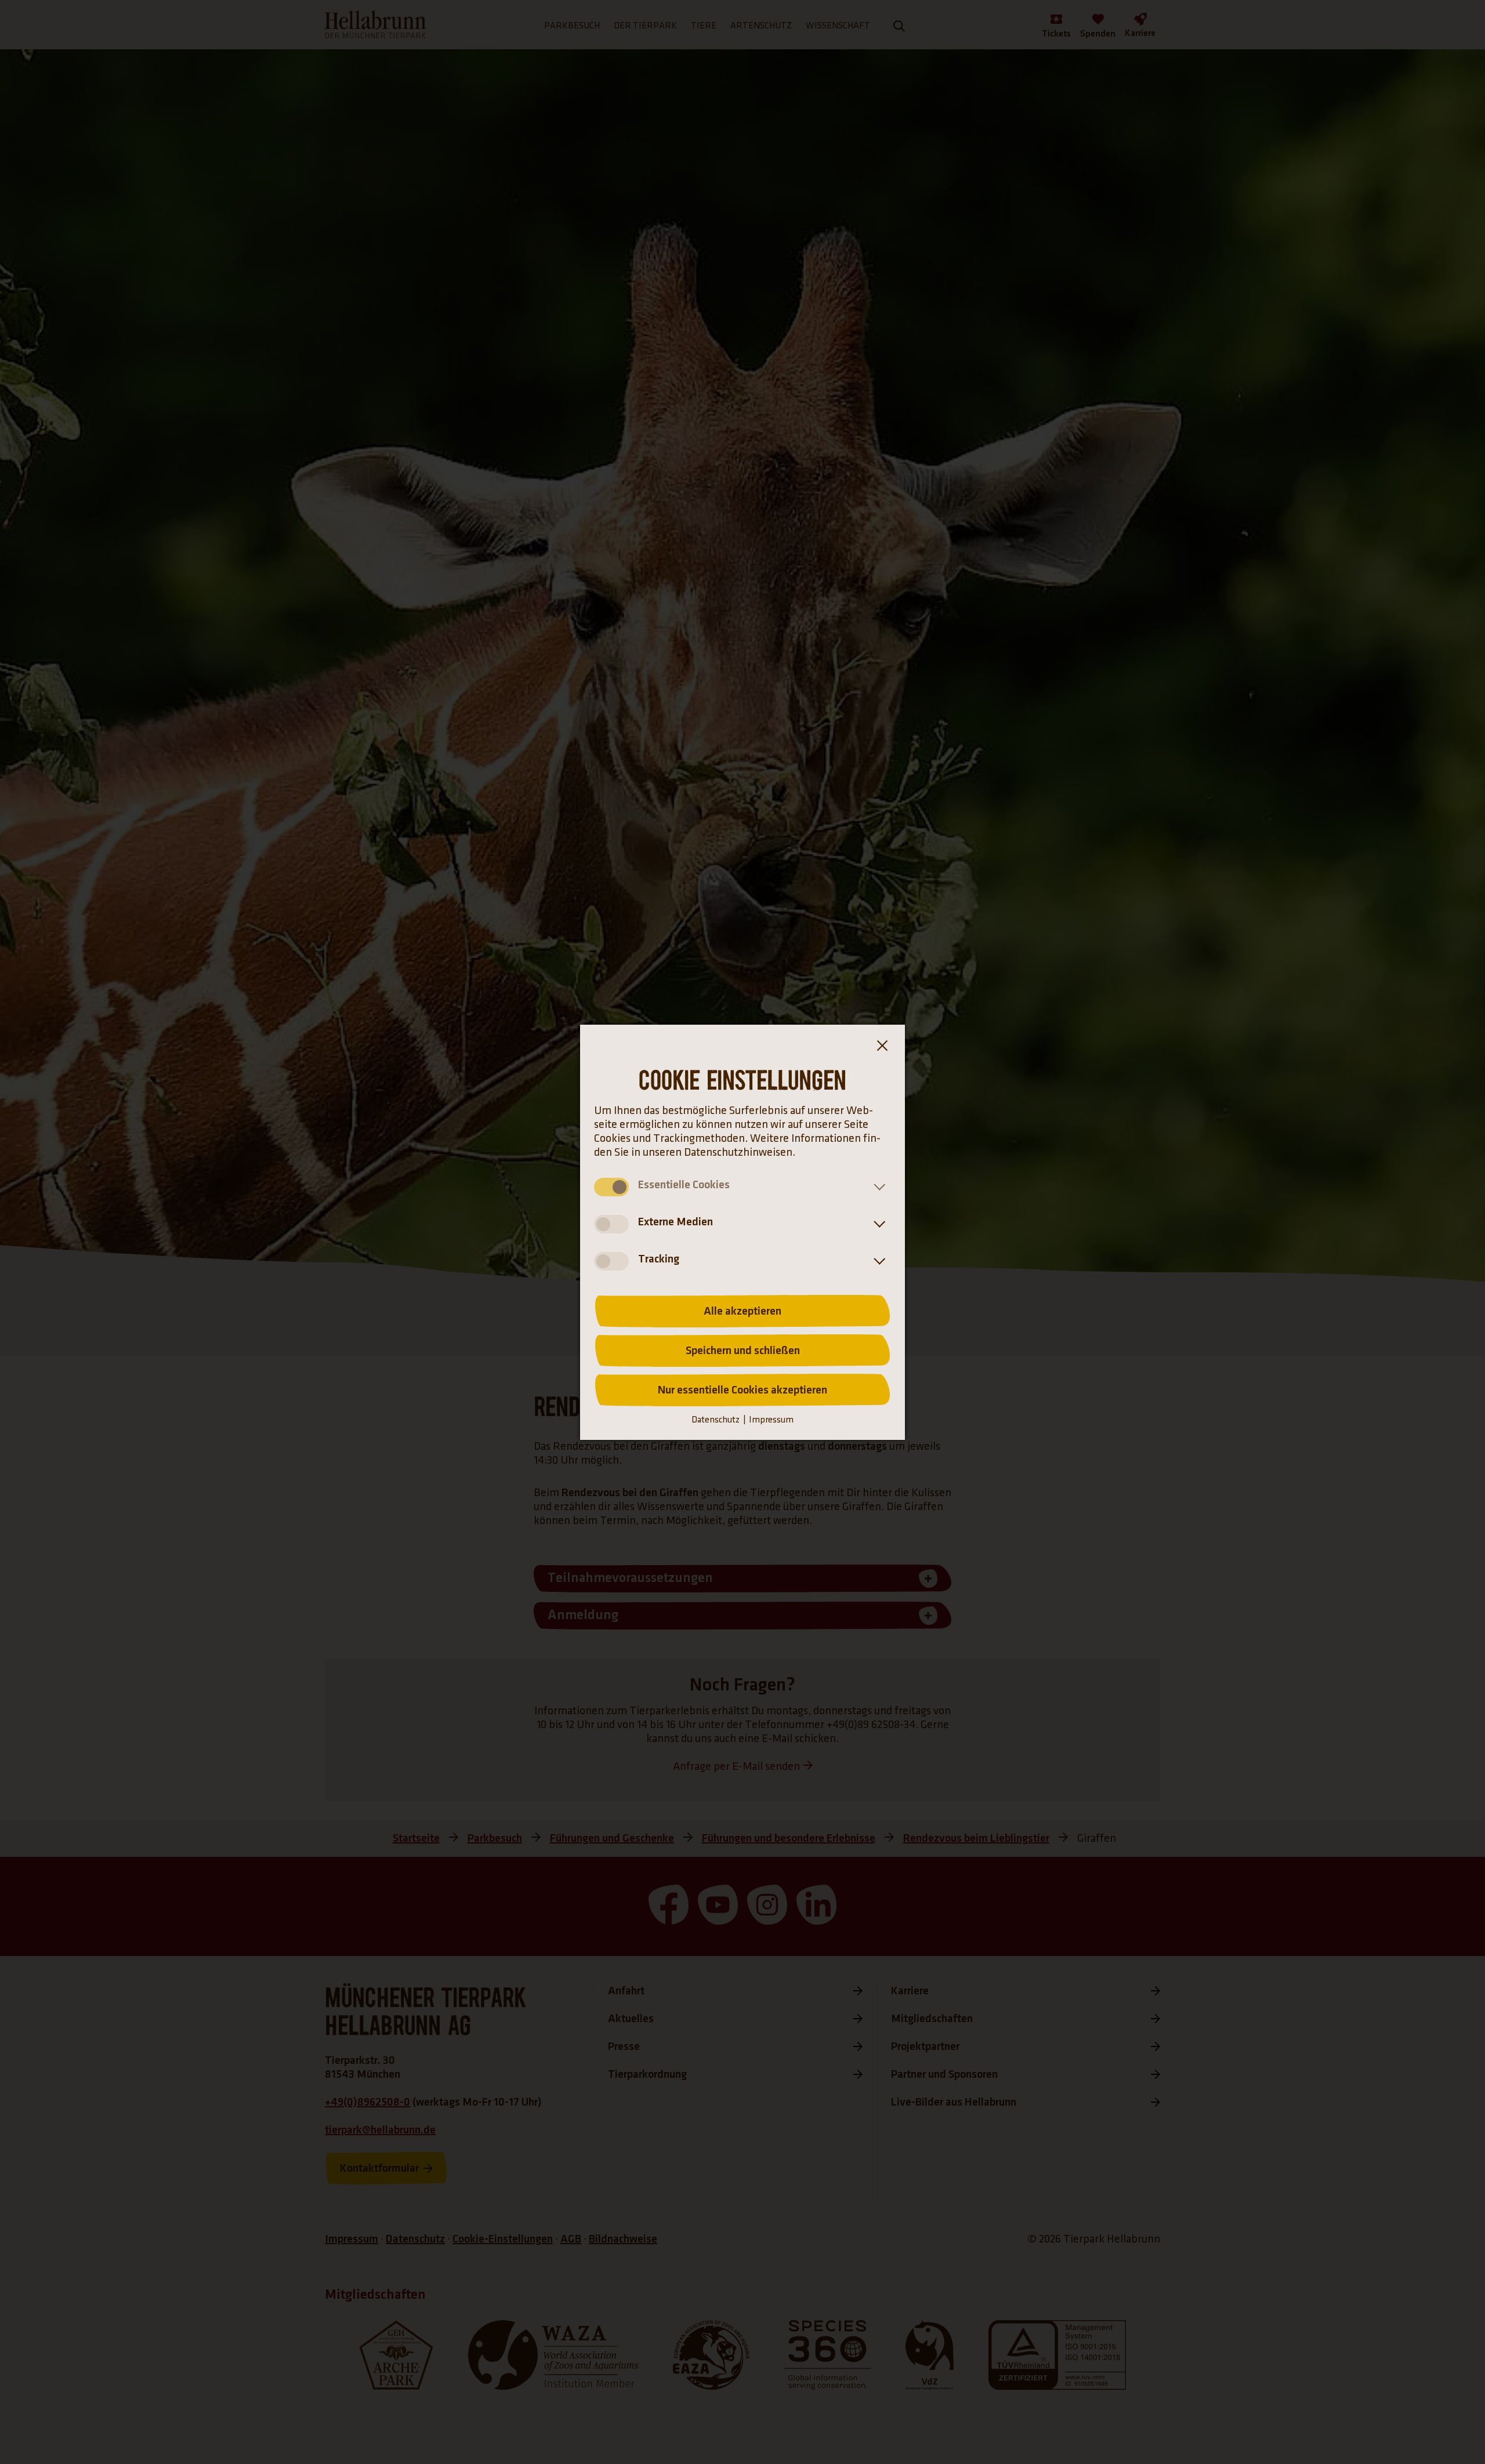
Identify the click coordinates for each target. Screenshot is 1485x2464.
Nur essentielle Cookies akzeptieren (742, 1390)
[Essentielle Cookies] (877, 1187)
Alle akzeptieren (742, 1311)
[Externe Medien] (877, 1224)
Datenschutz (716, 1420)
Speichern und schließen (743, 1351)
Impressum (771, 1420)
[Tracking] (877, 1261)
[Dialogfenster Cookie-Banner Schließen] (882, 1048)
